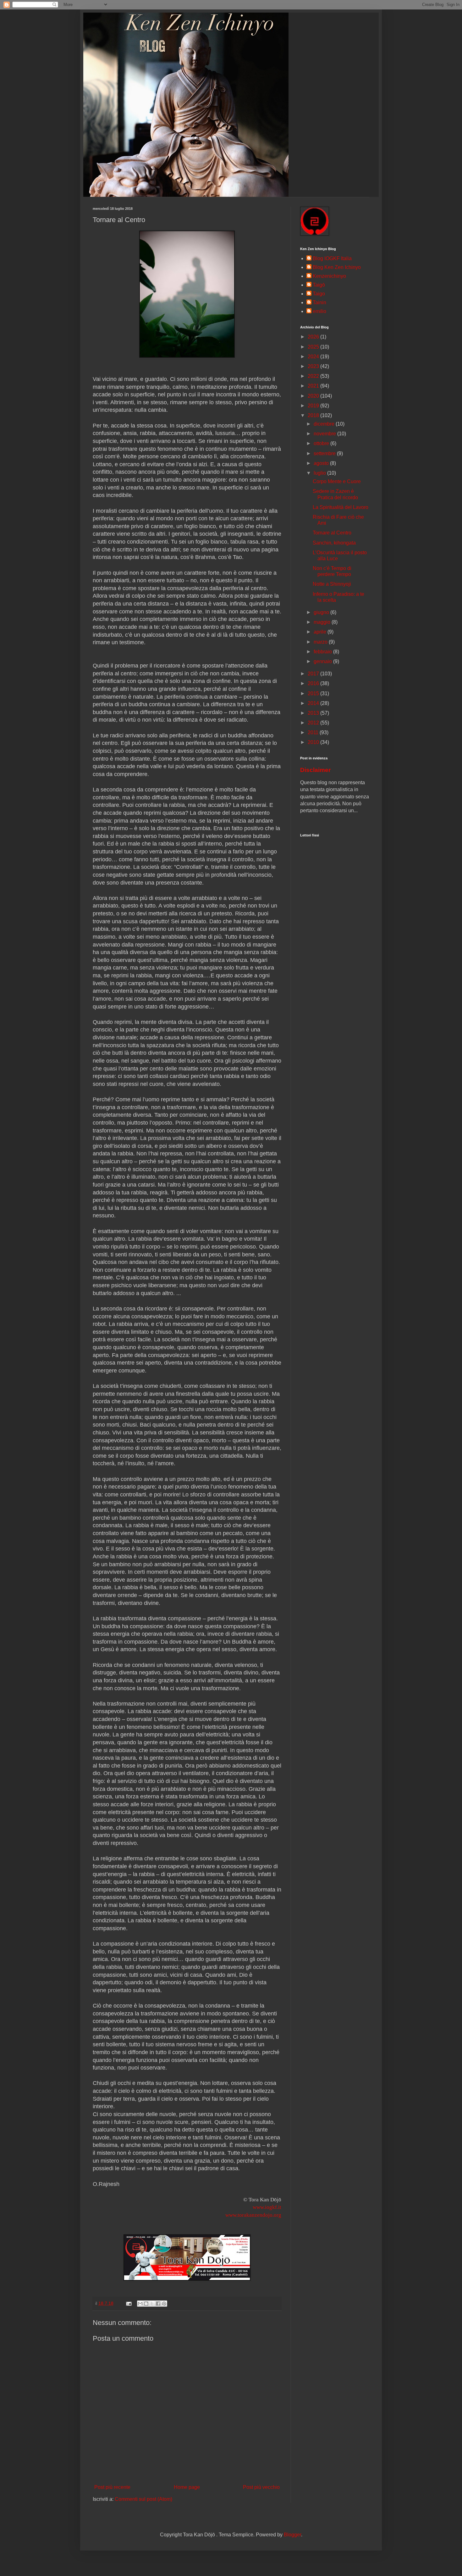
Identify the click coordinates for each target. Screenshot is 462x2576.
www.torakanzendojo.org (253, 2215)
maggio (323, 622)
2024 (314, 357)
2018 (314, 415)
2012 (314, 723)
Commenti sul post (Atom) (143, 2499)
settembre (325, 453)
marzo (321, 642)
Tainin (319, 302)
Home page (187, 2487)
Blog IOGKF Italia (332, 258)
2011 (314, 732)
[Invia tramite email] (140, 2304)
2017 (314, 674)
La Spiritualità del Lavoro (341, 507)
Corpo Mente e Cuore (337, 481)
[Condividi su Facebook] (158, 2304)
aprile (321, 632)
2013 (314, 713)
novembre (325, 434)
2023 (314, 366)
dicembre (325, 424)
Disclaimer (315, 770)
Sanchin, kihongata (334, 543)
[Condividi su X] (152, 2304)
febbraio (323, 652)
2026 (314, 337)
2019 (314, 406)
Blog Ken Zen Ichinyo (337, 267)
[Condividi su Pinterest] (164, 2304)
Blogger (292, 2535)
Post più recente (112, 2487)
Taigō (319, 285)
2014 (314, 703)
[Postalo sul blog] (146, 2304)
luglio (320, 473)
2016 (314, 683)
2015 (314, 693)
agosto (322, 463)
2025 (314, 347)
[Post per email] (128, 2303)
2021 (314, 386)
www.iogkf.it (267, 2207)
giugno (322, 612)
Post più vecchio (261, 2487)
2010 (314, 742)
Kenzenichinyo (329, 276)
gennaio (323, 661)
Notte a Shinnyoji (332, 584)
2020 (314, 396)
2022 (314, 376)
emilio (319, 311)
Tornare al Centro (332, 533)
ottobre (322, 443)
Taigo (319, 294)
